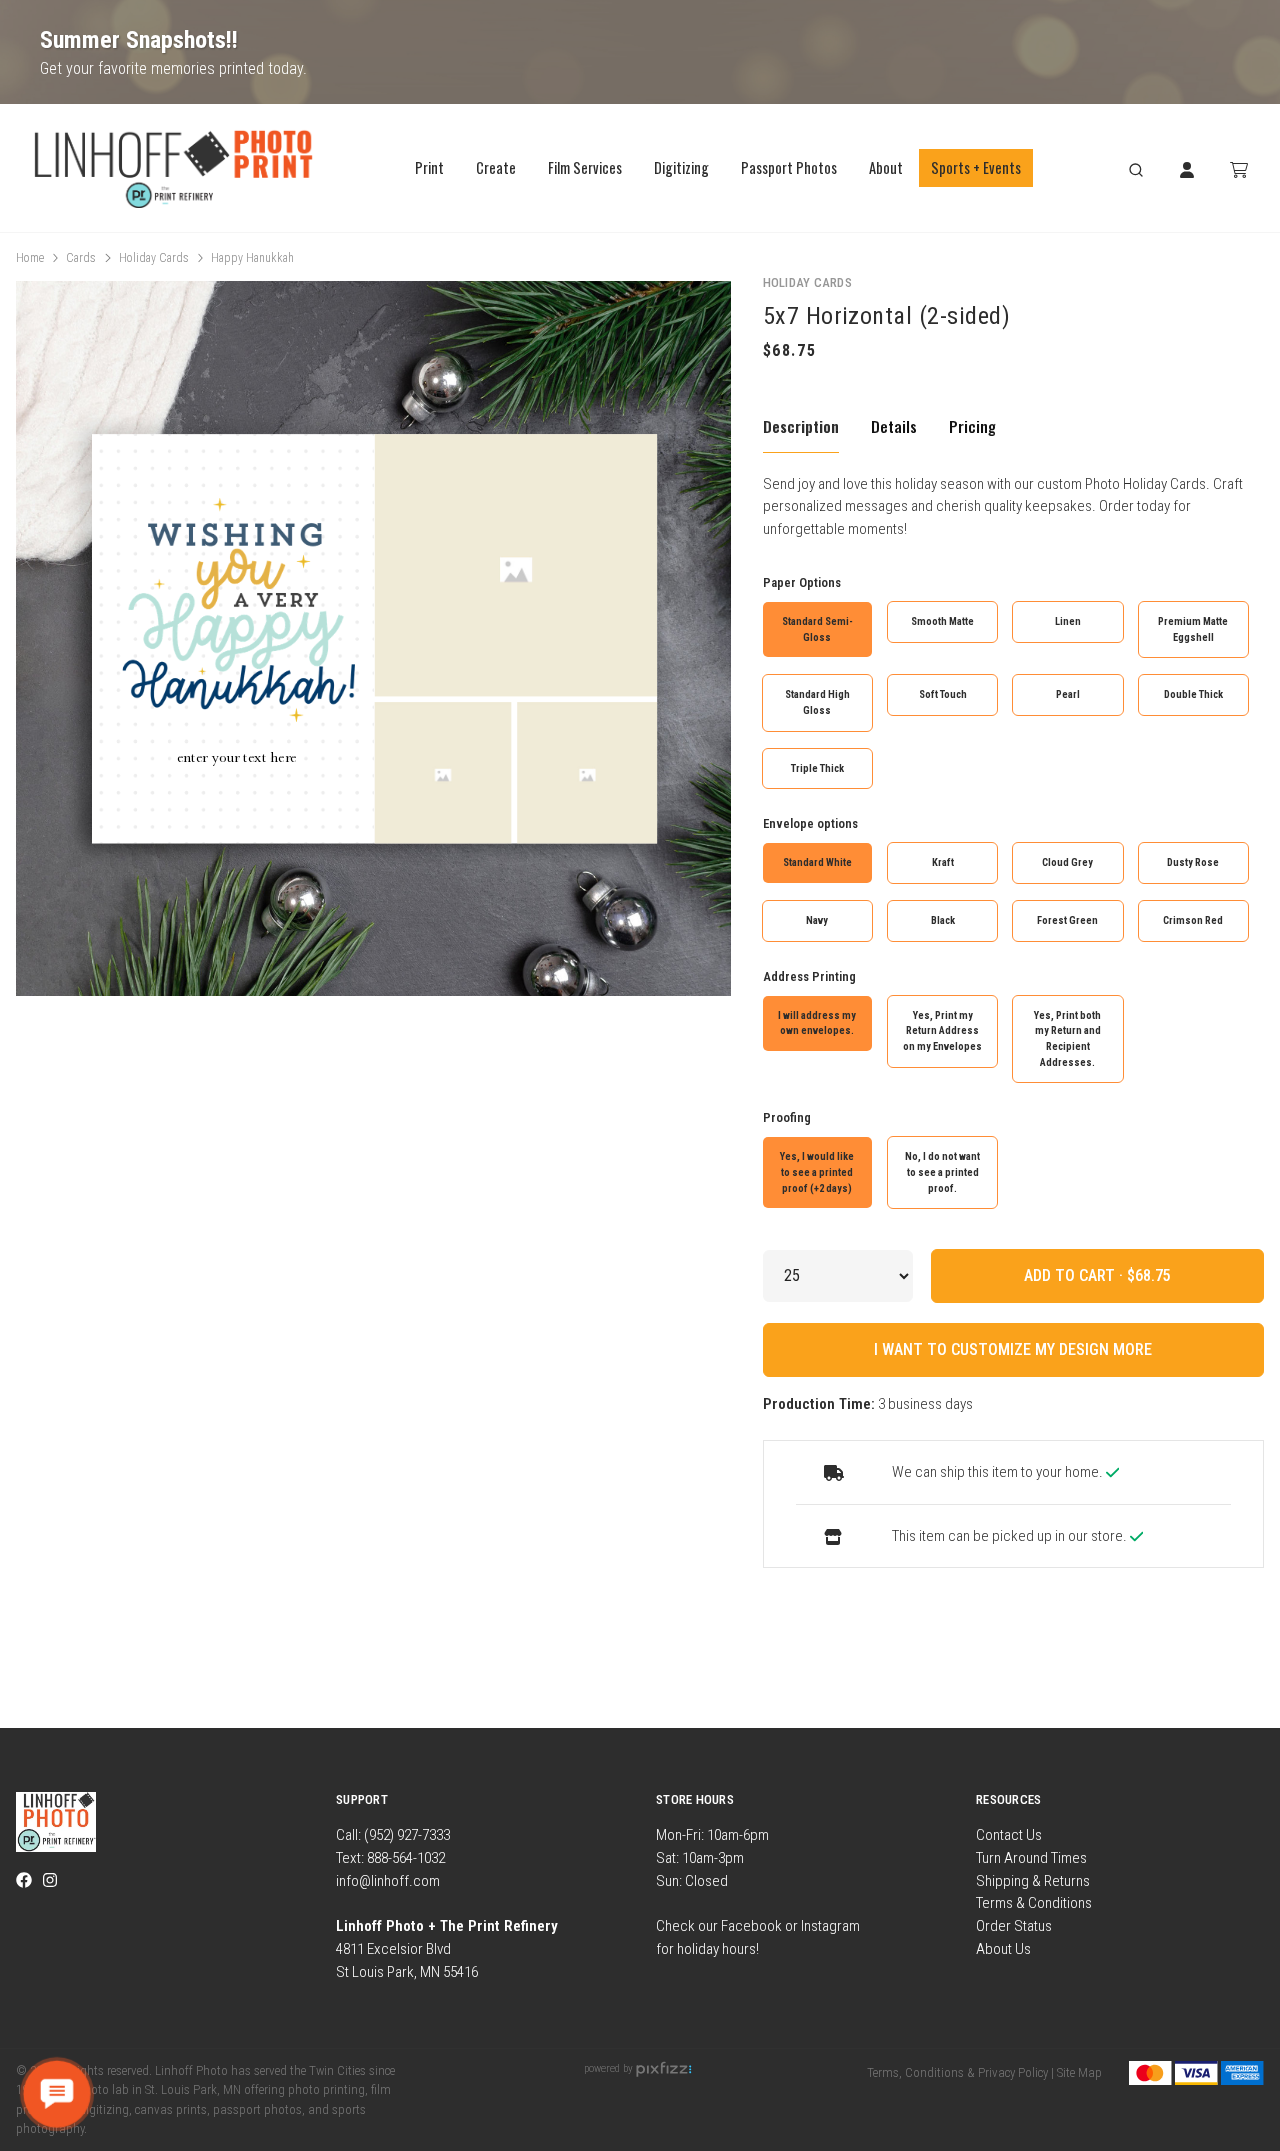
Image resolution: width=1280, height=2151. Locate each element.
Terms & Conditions (1034, 1903)
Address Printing (809, 976)
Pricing (972, 426)
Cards (81, 258)
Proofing (787, 1117)
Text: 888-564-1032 (390, 1858)
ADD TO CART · (1075, 1275)
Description (801, 426)
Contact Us (1009, 1835)
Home (30, 258)
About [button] (886, 167)
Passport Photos (789, 167)
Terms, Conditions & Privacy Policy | (960, 2072)
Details (894, 426)
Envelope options (810, 823)
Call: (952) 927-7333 (393, 1835)
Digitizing (681, 167)
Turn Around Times (1031, 1858)
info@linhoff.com (388, 1881)
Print (429, 167)
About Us (1003, 1949)
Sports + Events (976, 167)
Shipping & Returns (1033, 1881)
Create (496, 167)
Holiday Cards (154, 258)
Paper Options (802, 582)
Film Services (585, 167)
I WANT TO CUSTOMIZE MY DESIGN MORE (1013, 1349)
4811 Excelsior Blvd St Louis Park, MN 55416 (447, 1949)
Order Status (1014, 1926)
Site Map (1079, 2072)
